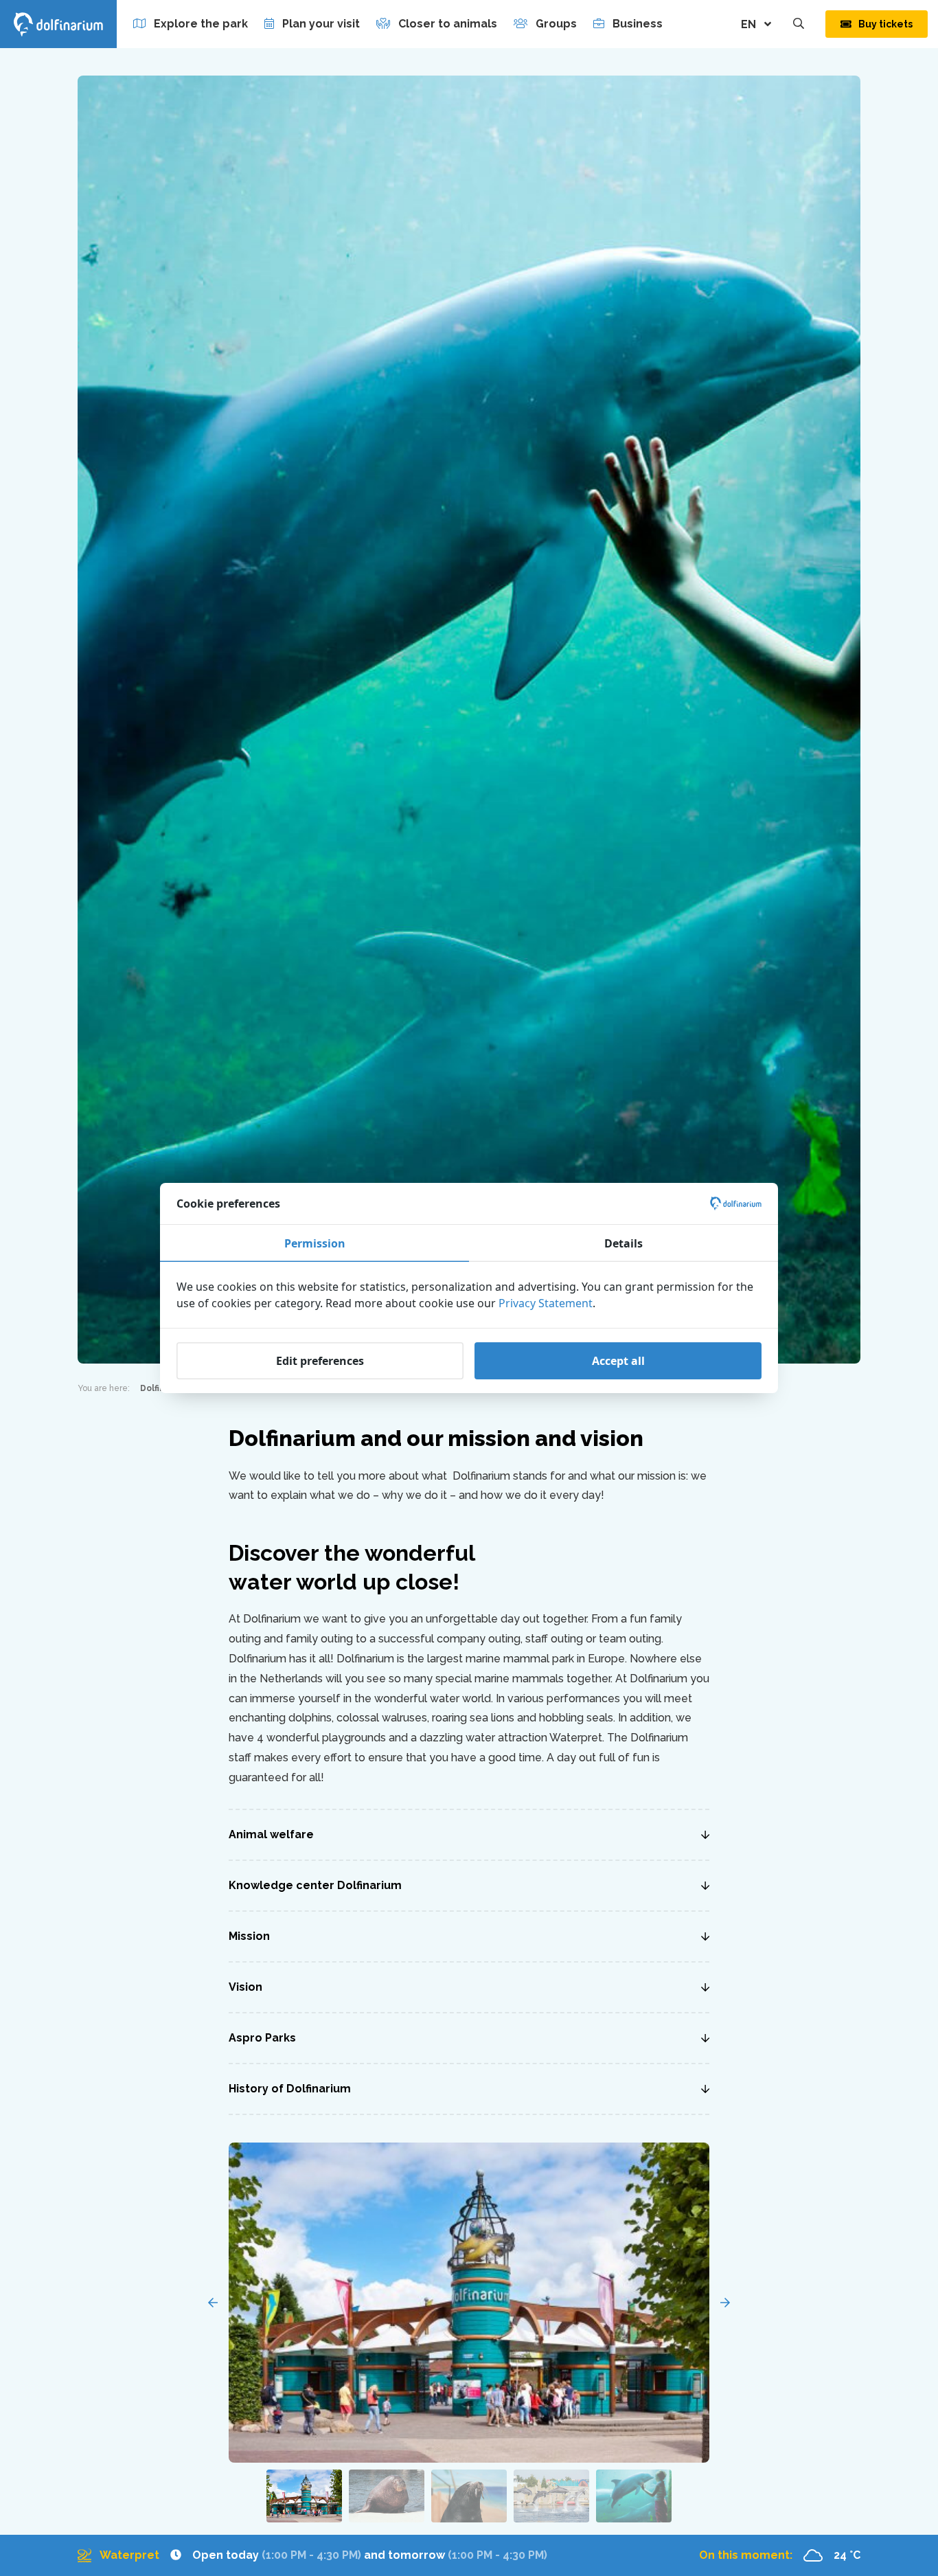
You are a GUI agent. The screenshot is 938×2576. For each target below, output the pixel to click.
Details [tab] (624, 1243)
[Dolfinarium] (58, 24)
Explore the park (201, 24)
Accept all (618, 1361)
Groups (556, 24)
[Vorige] (213, 2303)
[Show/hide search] (799, 24)
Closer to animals (448, 24)
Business (638, 24)
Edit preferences (320, 1361)
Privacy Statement (546, 1303)
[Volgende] (725, 2303)
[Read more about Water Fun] (312, 2556)
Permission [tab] (315, 1243)
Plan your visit (321, 24)
